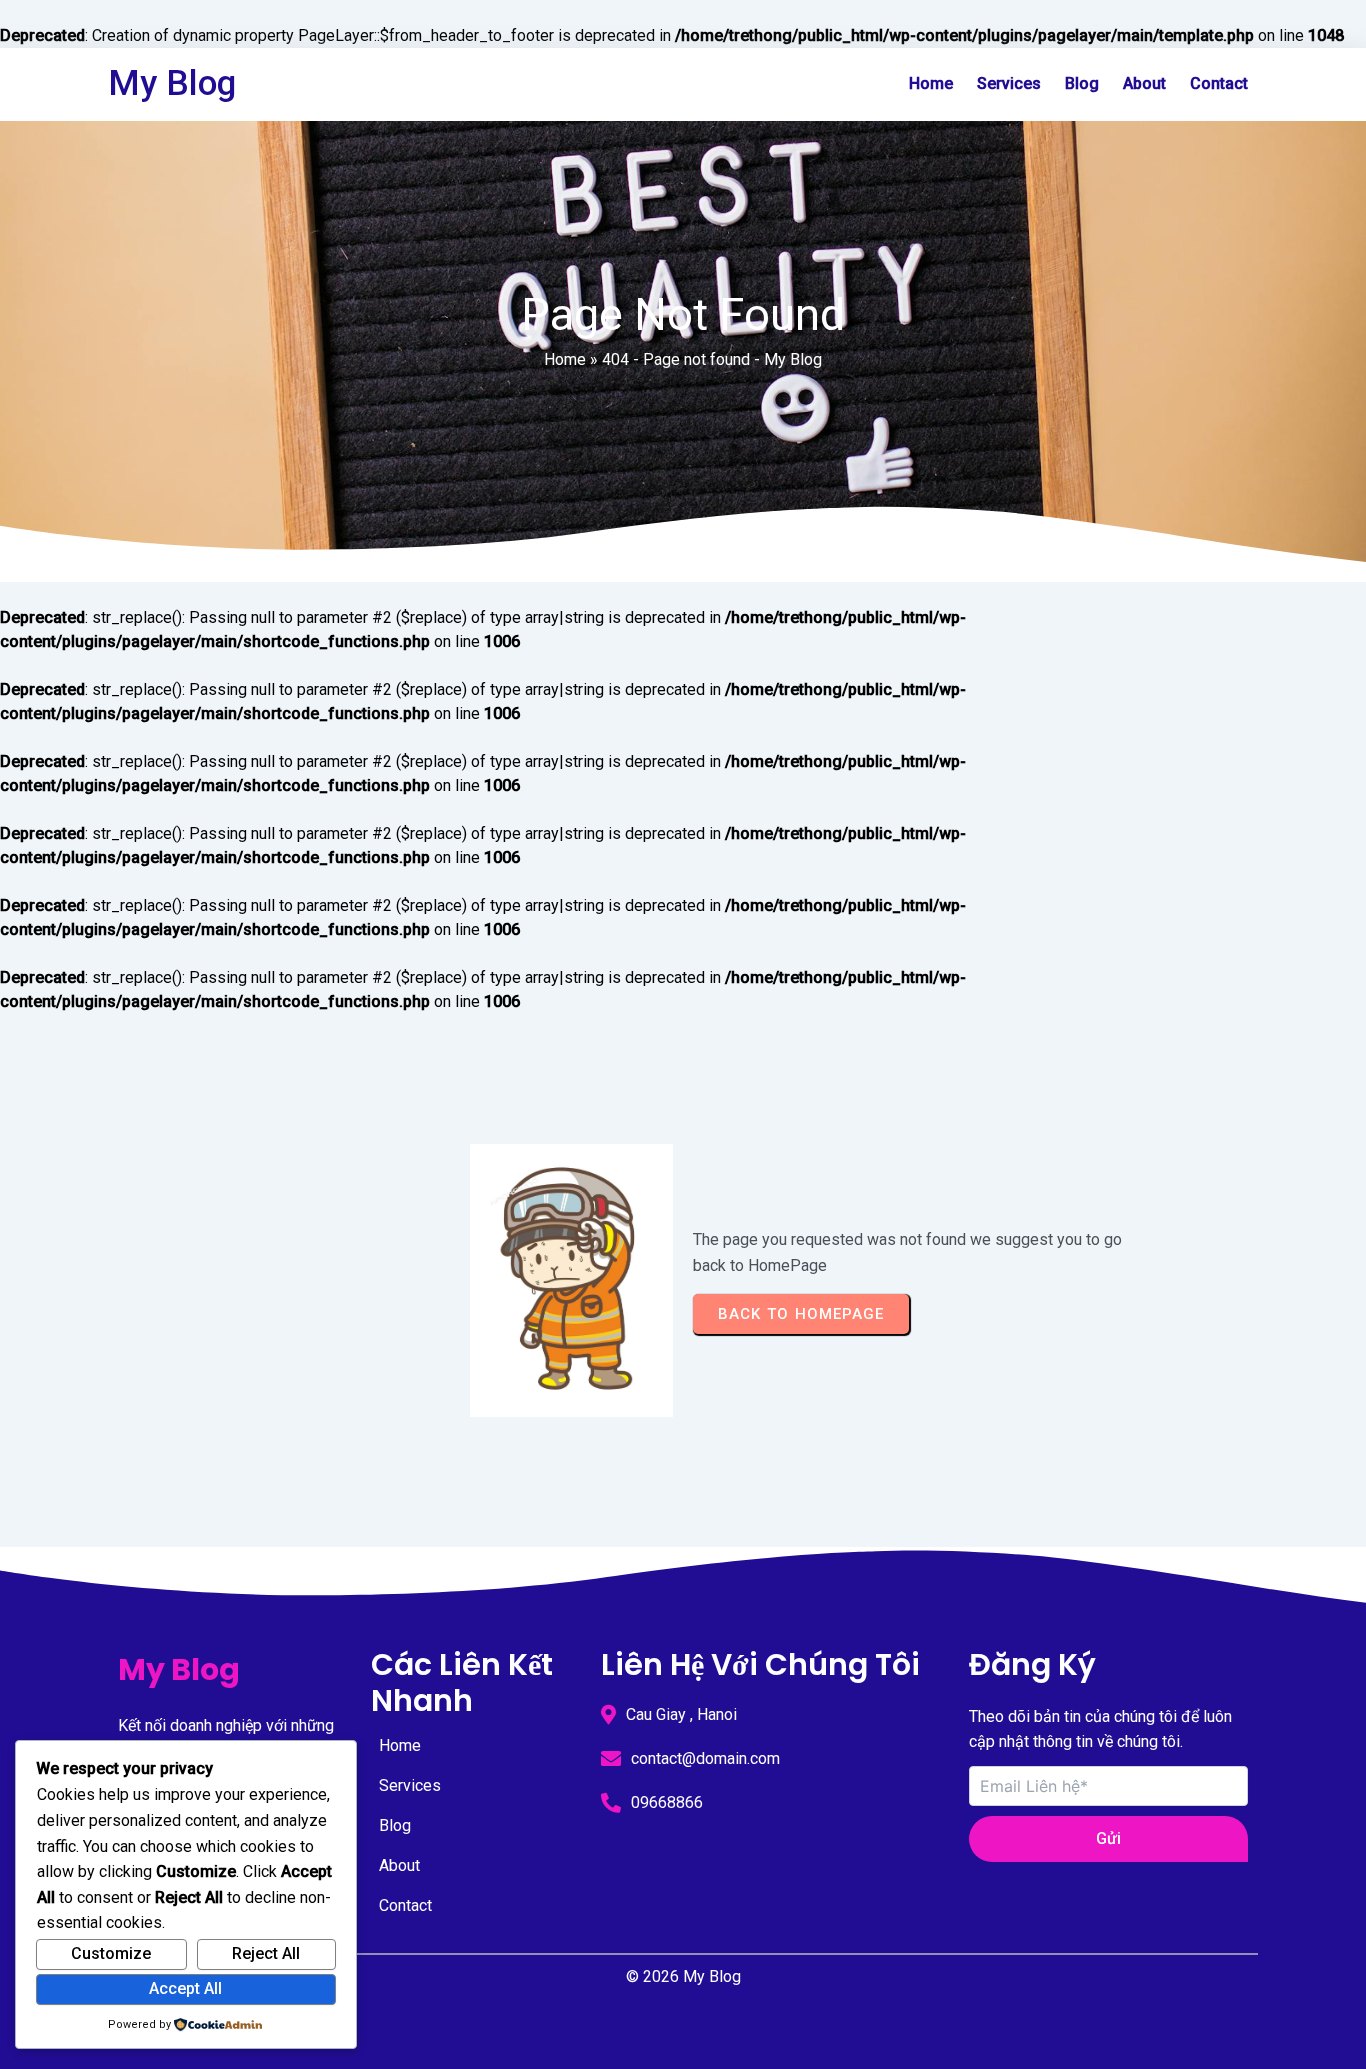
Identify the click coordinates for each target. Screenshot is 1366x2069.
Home (565, 359)
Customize (111, 1953)
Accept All (185, 1988)
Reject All (266, 1953)
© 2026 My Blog (683, 1976)
